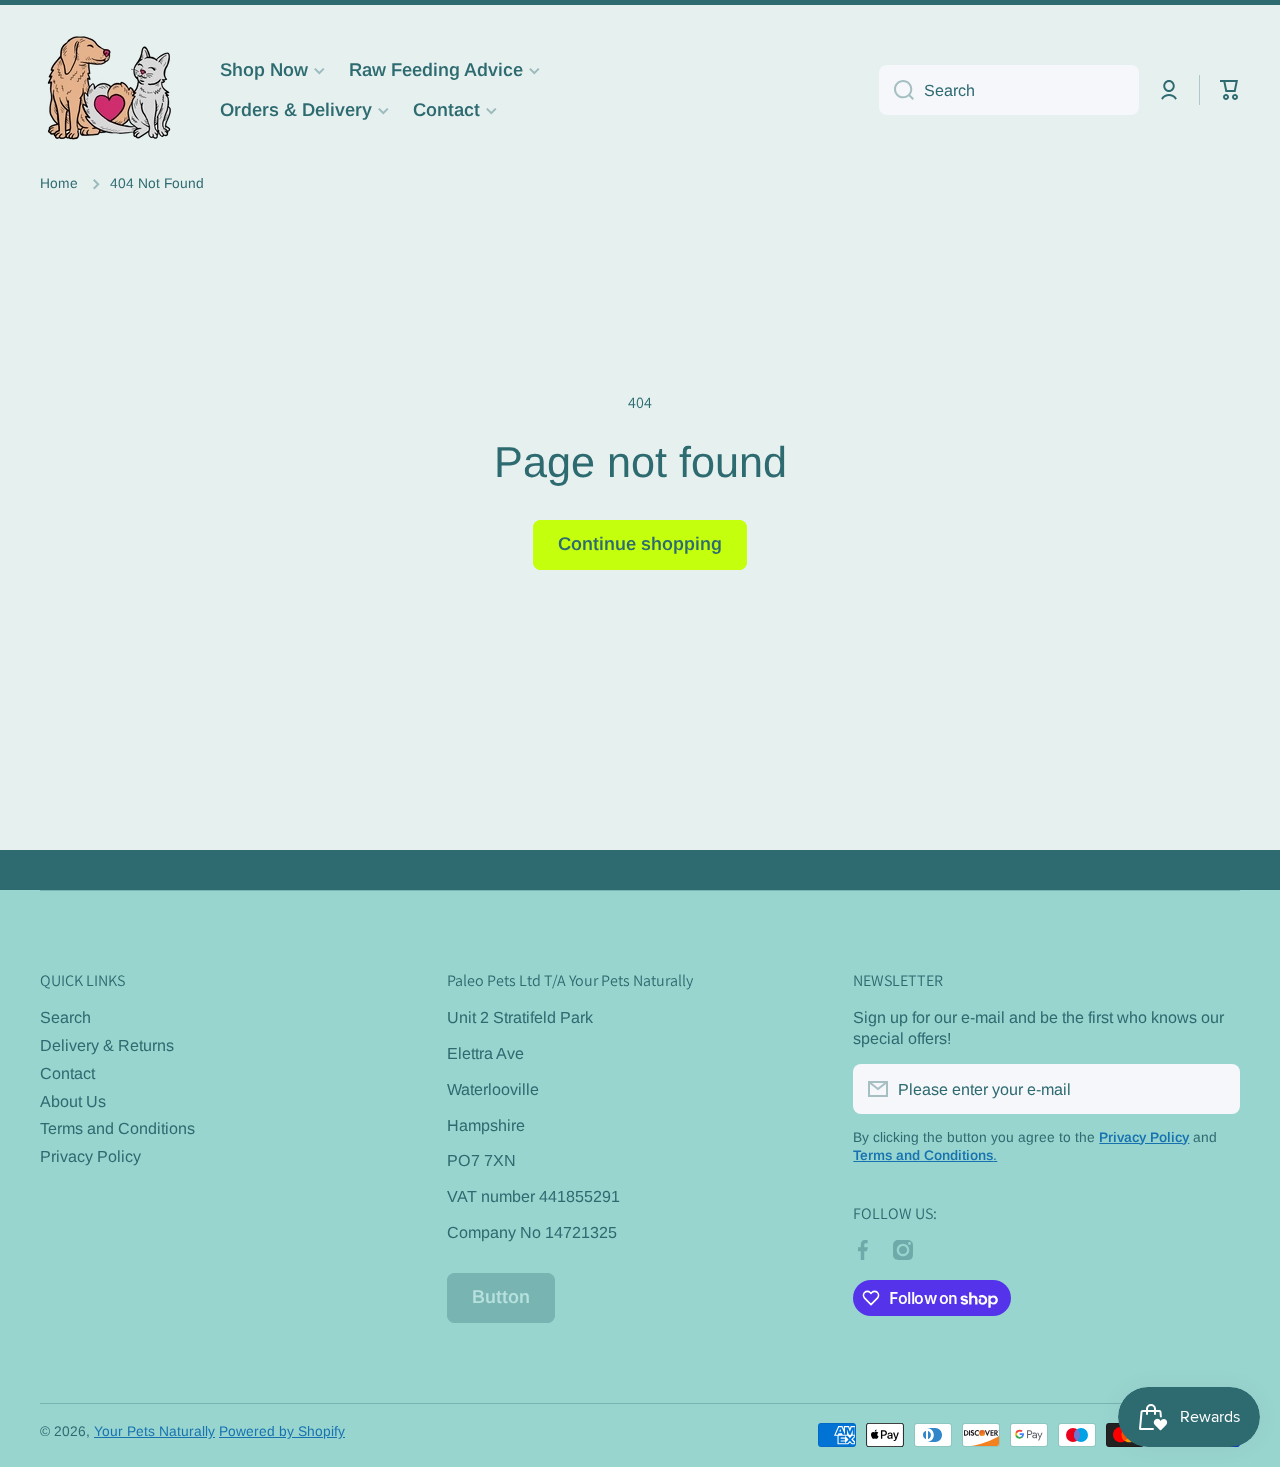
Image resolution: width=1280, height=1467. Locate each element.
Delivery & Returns (107, 1045)
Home (59, 183)
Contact (67, 1073)
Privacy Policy (90, 1156)
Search (65, 1017)
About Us (73, 1101)
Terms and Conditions (117, 1128)
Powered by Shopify (282, 1431)
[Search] (896, 90)
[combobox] (1009, 90)
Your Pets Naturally (154, 1431)
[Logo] (110, 90)
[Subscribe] (1215, 1089)
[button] (1230, 90)
